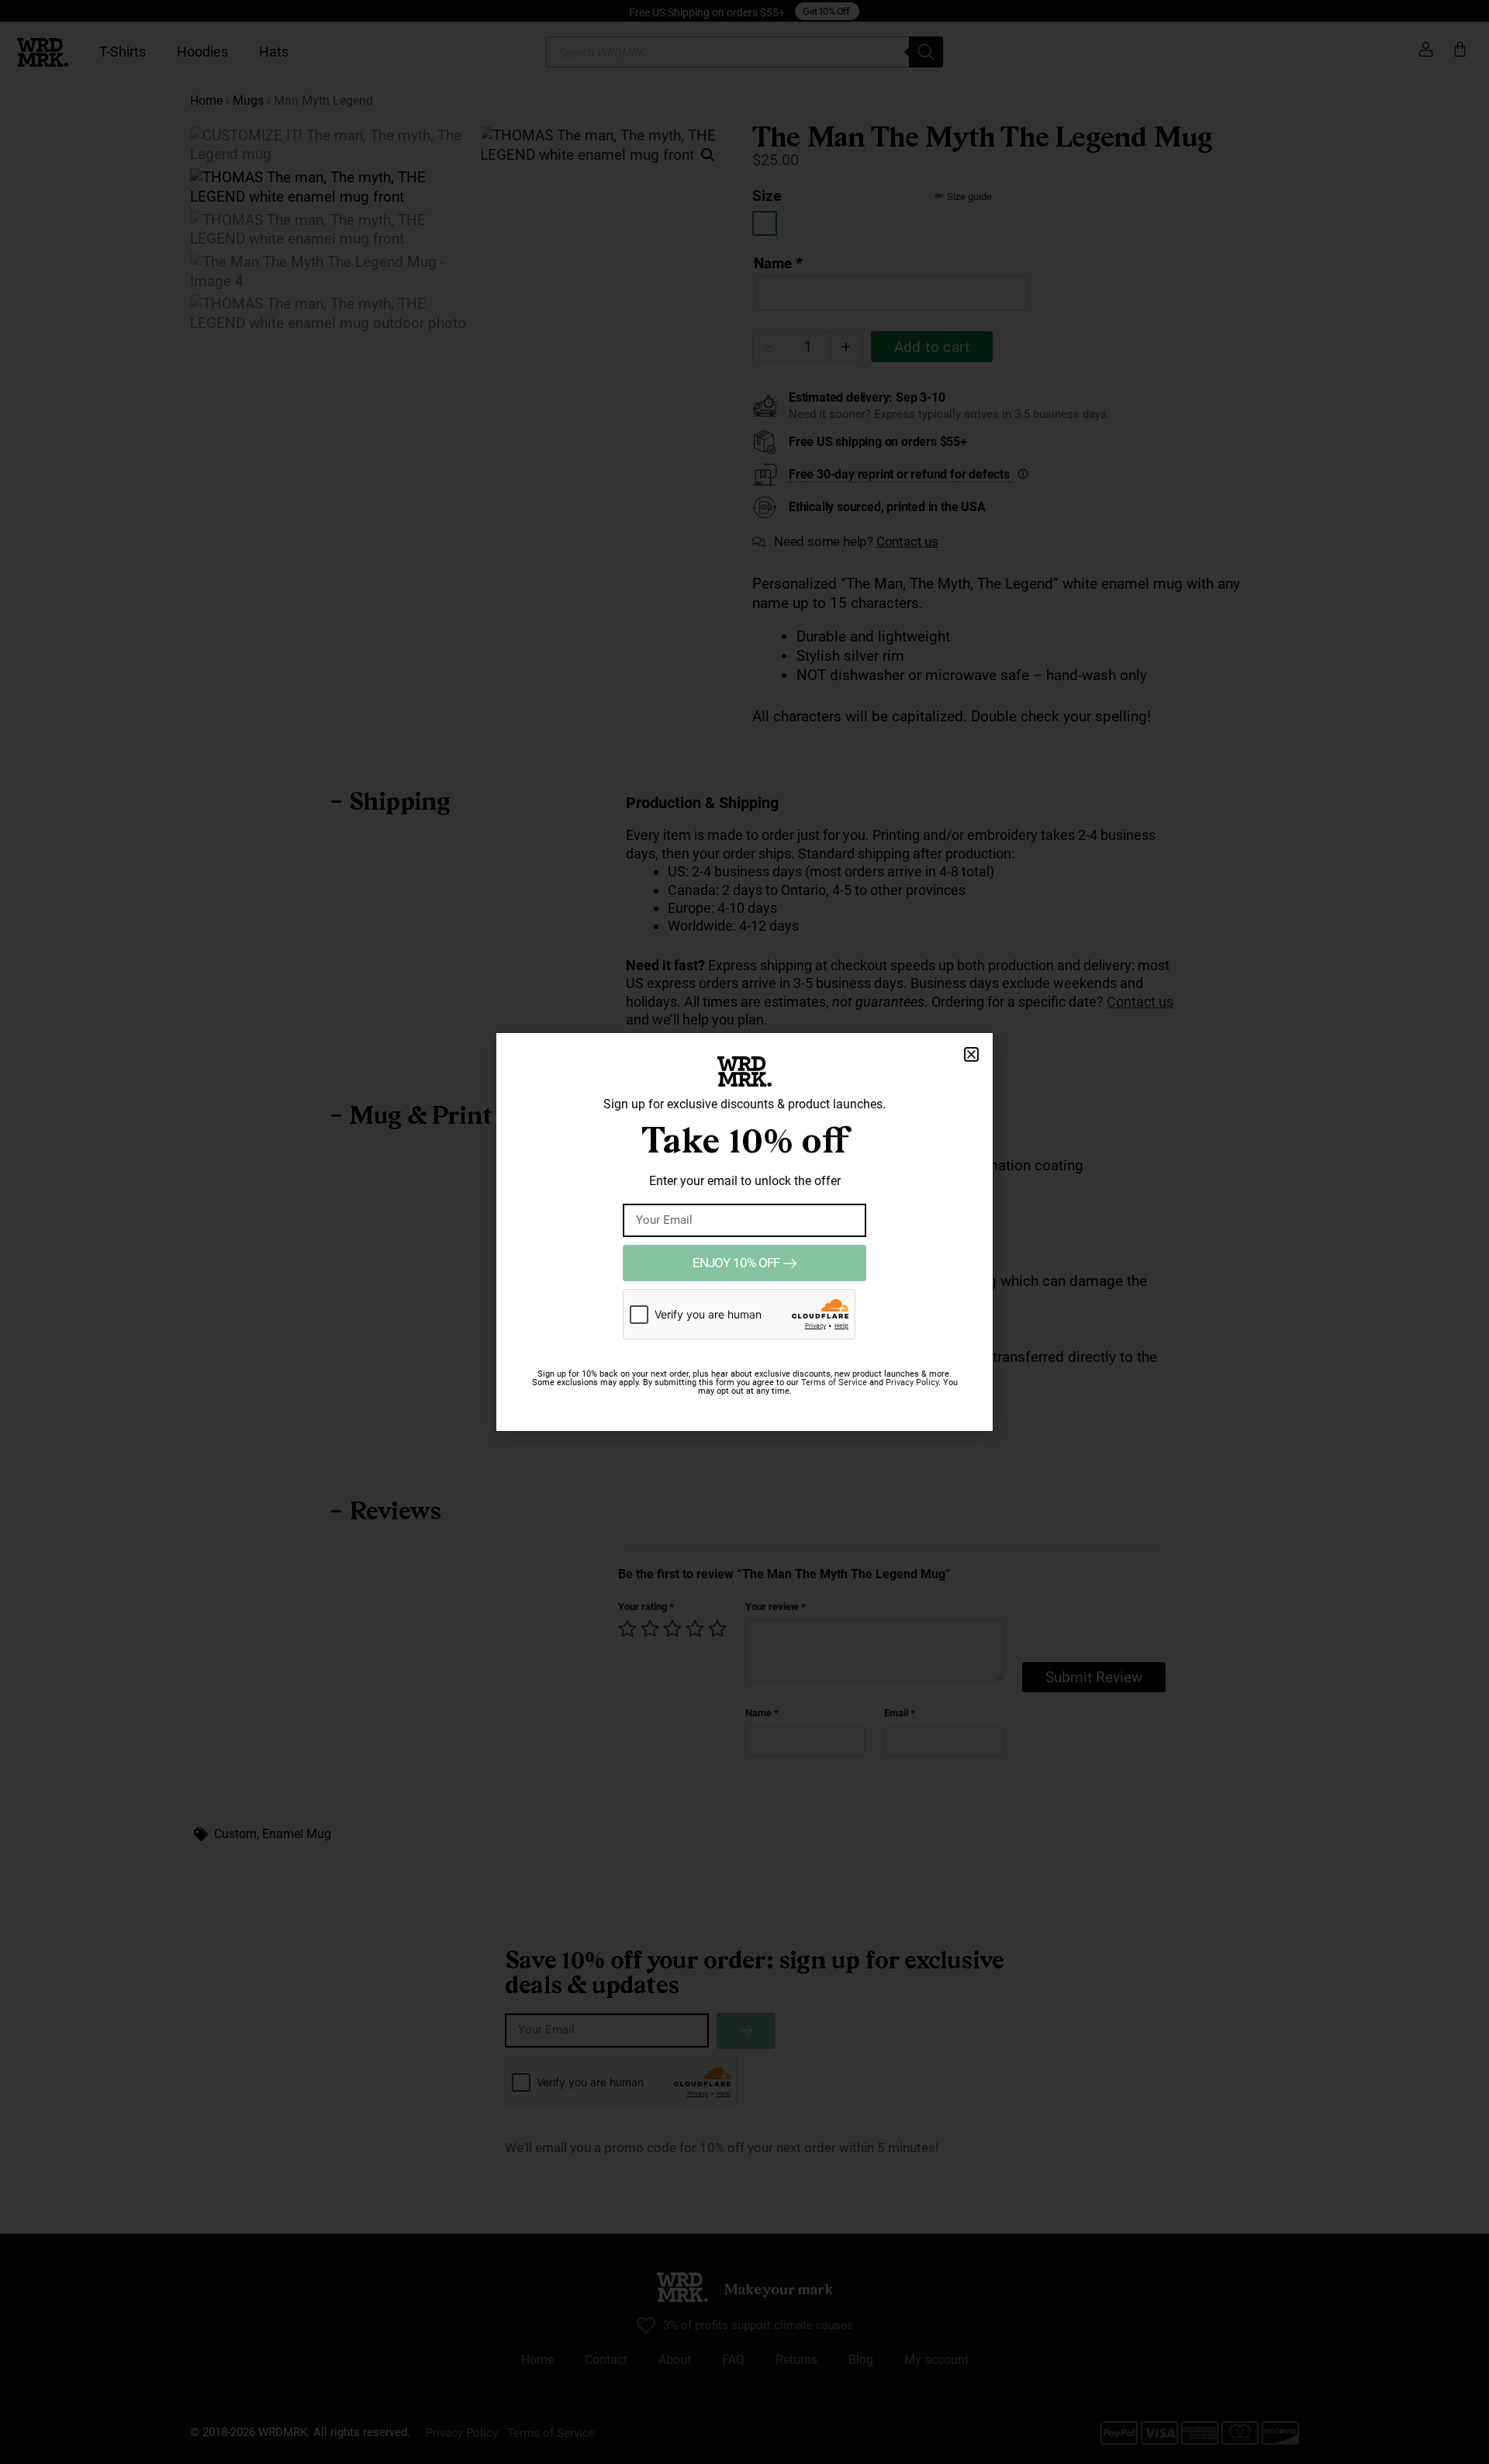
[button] (971, 1054)
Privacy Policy (912, 1382)
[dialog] (744, 1232)
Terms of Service (834, 1382)
